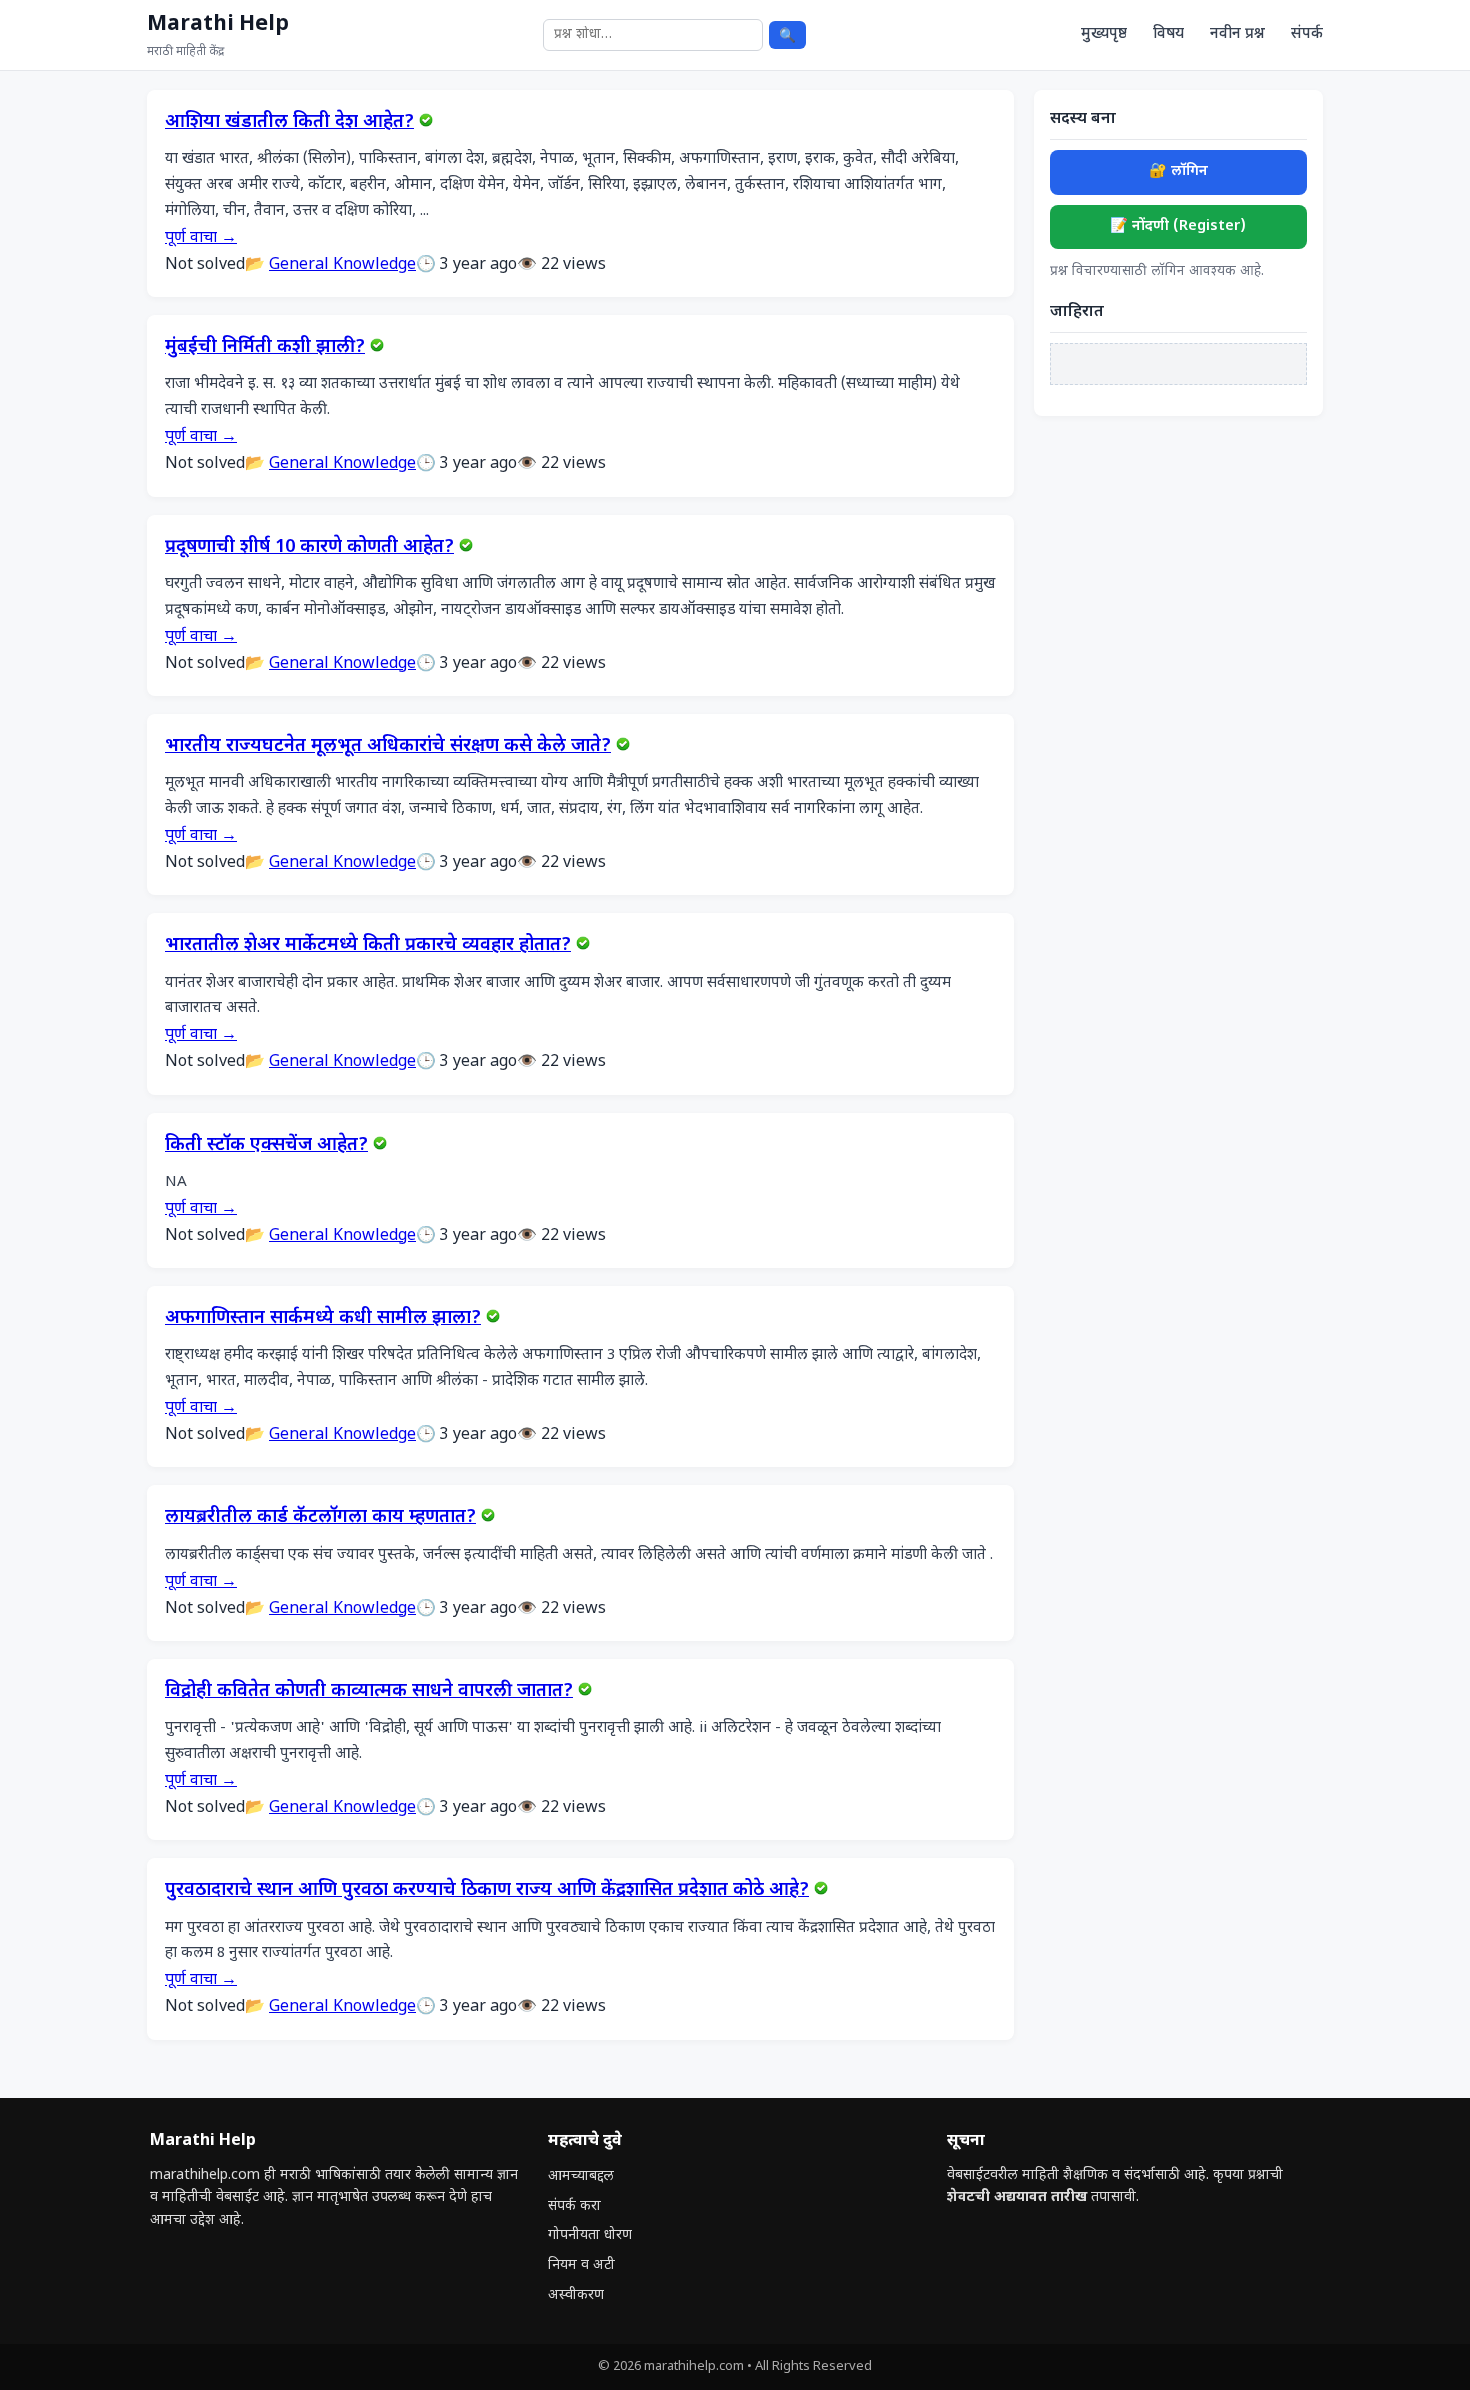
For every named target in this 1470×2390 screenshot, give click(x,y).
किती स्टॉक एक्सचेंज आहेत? (266, 1146)
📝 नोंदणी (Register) (1178, 226)
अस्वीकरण (576, 2295)
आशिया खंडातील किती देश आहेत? (289, 123)
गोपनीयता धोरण (590, 2235)
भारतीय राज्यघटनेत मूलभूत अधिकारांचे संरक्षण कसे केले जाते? (388, 747)
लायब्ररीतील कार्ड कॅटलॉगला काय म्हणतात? (320, 1518)
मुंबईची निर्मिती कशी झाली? (265, 348)
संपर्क (1307, 34)
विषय (1168, 34)
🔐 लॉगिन (1178, 171)
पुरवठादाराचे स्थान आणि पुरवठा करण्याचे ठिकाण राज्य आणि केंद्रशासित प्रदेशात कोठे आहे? (487, 1891)
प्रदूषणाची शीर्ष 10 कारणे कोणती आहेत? (309, 548)
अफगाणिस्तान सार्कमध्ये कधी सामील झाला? (323, 1319)
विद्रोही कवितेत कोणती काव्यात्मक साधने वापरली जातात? (369, 1692)
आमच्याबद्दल (581, 2176)
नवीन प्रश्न (1237, 34)
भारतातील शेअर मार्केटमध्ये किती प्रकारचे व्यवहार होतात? (368, 946)
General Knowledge (342, 265)
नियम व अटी (581, 2265)
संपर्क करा (574, 2206)
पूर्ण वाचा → (201, 238)
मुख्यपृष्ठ (1104, 34)
